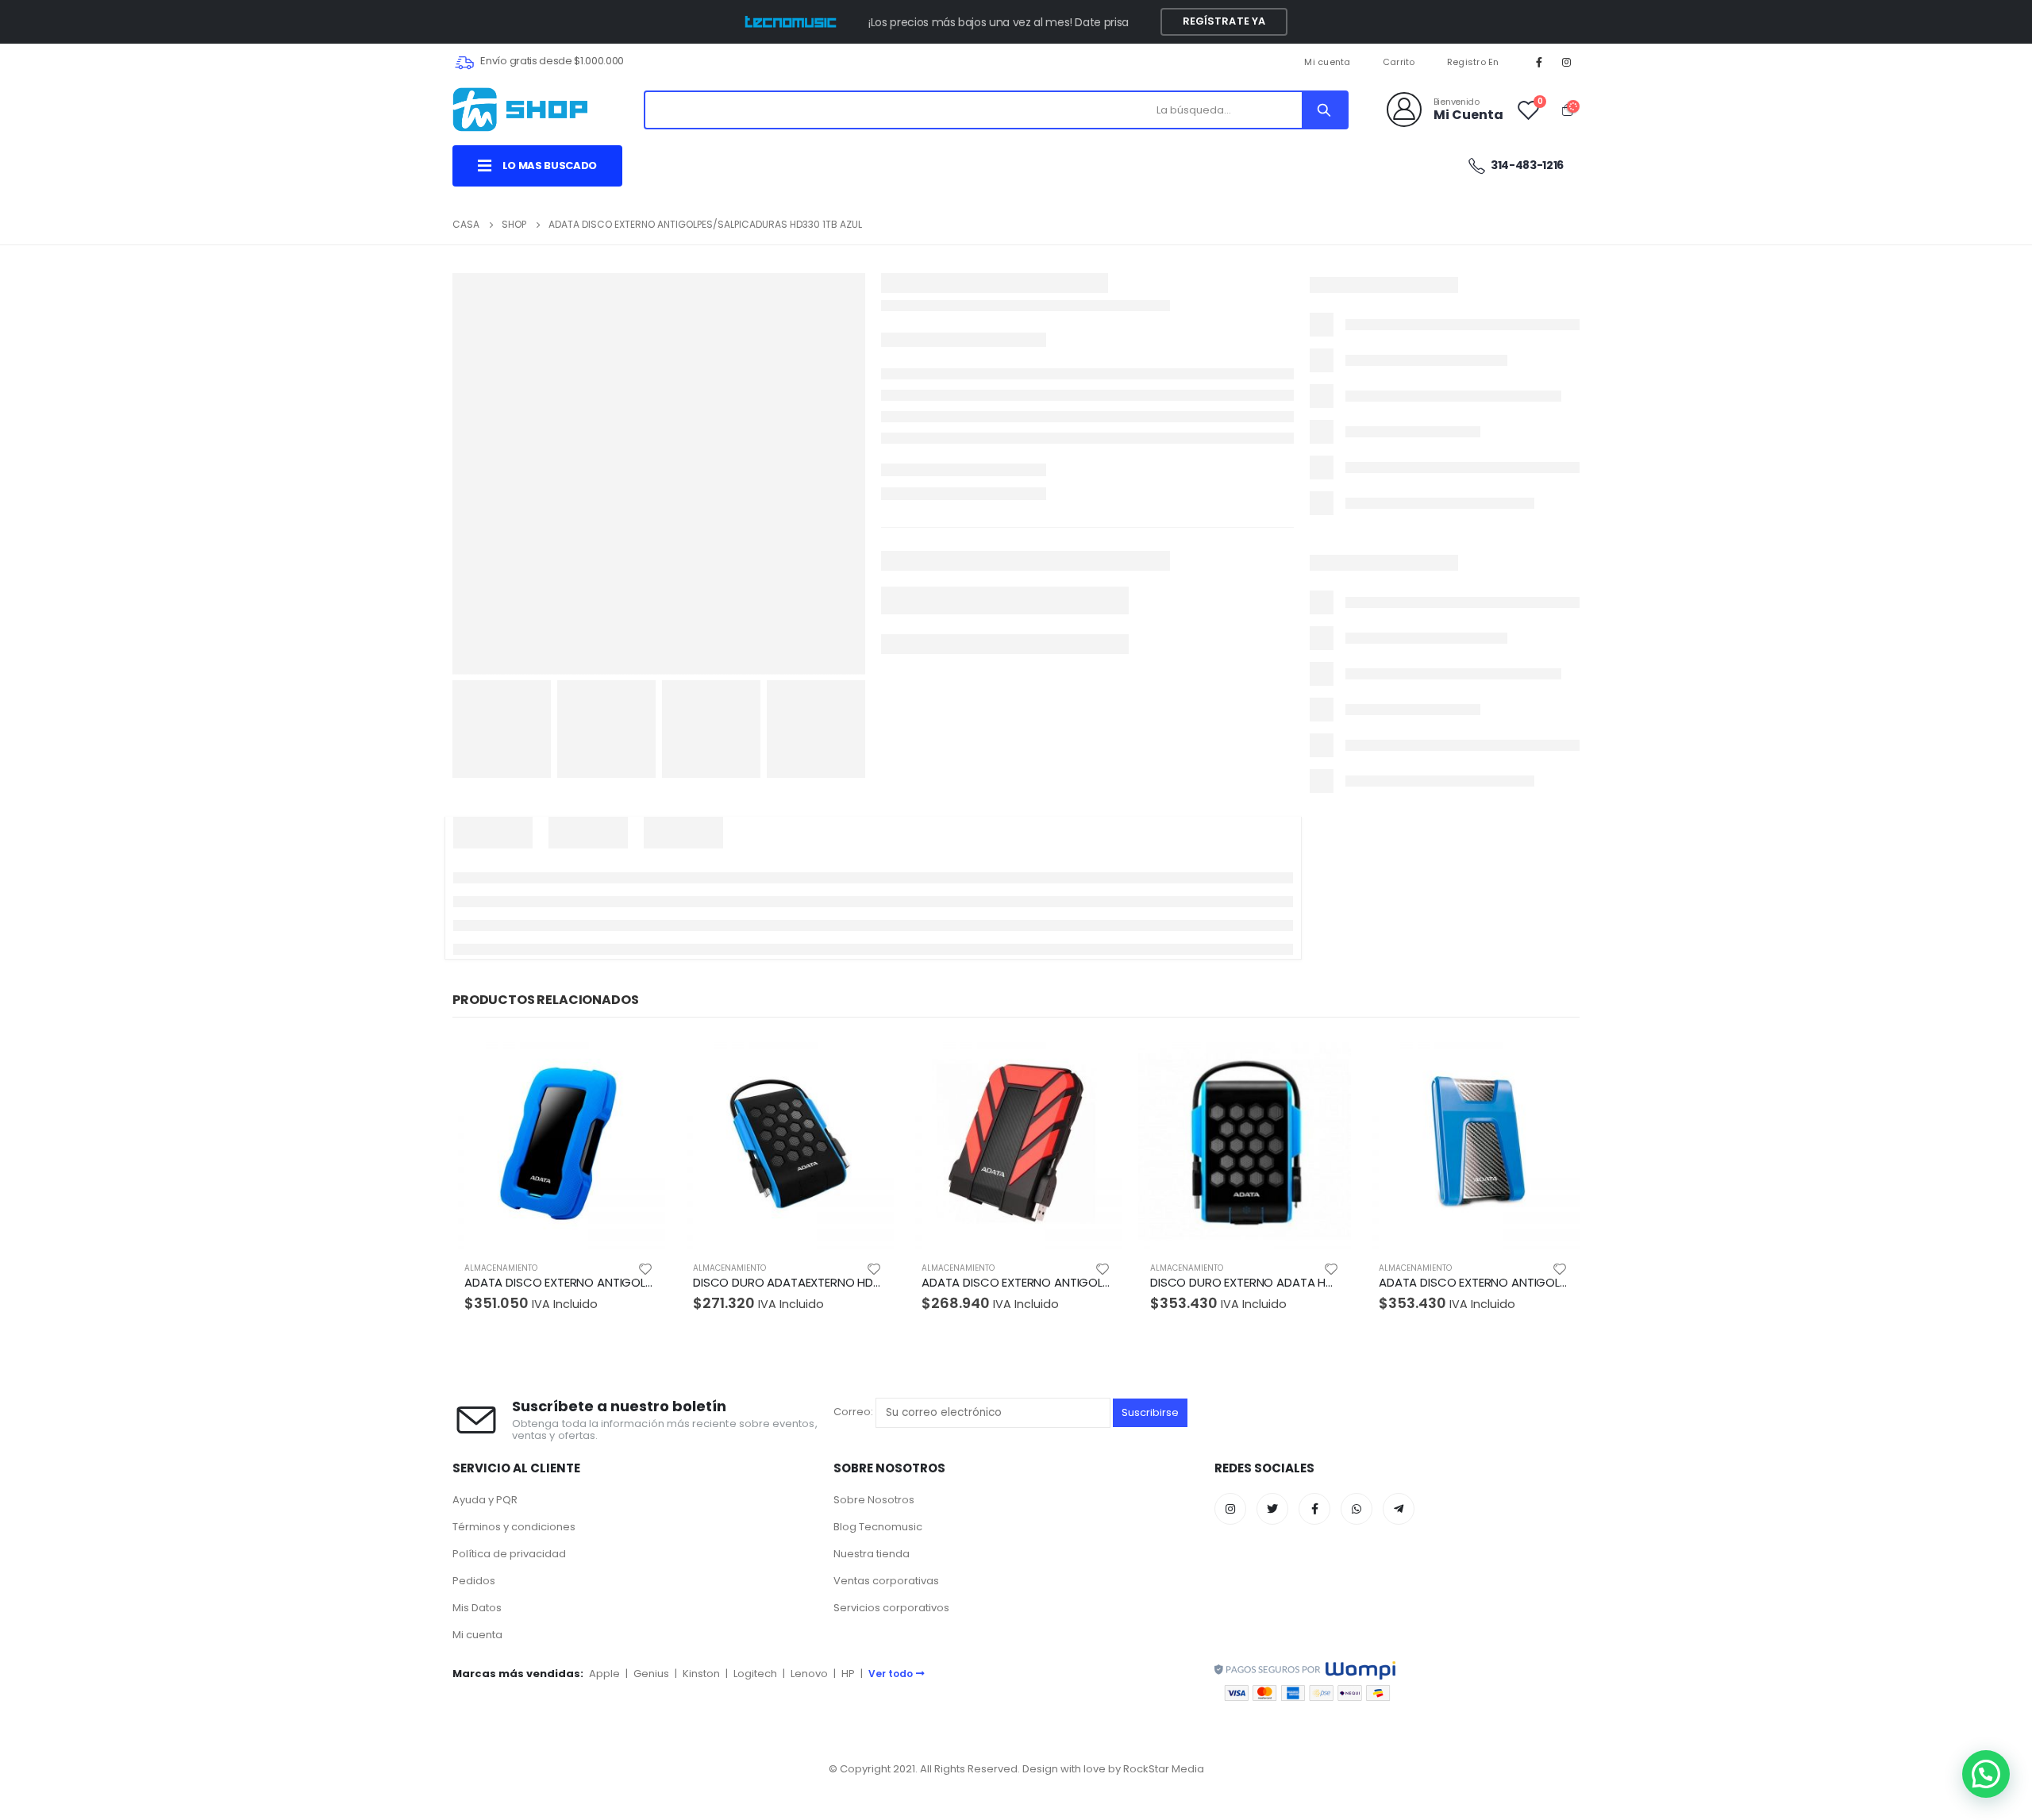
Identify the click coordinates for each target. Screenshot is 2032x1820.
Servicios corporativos (891, 1608)
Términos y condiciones (514, 1527)
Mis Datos (477, 1608)
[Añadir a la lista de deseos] (645, 1268)
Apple (604, 1674)
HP (848, 1674)
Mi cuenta (1327, 62)
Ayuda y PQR (485, 1500)
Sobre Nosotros (874, 1500)
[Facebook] (1539, 62)
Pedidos (474, 1581)
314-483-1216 (1526, 165)
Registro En (1473, 62)
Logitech (755, 1674)
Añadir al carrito (639, 1063)
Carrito (1399, 62)
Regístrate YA (1224, 21)
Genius (651, 1674)
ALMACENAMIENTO (501, 1268)
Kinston (701, 1674)
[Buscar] (1324, 110)
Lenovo (809, 1674)
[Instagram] (1567, 62)
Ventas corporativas (886, 1581)
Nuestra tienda (872, 1554)
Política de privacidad (509, 1554)
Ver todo (891, 1674)
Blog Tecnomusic (878, 1527)
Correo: (854, 1412)
